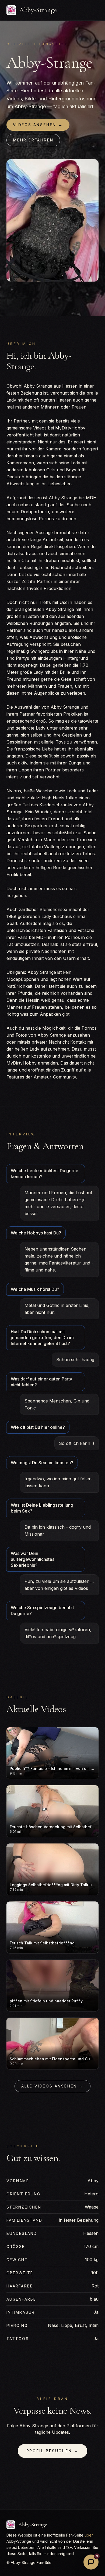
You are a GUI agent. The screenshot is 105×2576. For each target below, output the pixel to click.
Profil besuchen (53, 2451)
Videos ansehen (38, 125)
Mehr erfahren (33, 140)
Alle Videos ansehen (52, 2086)
